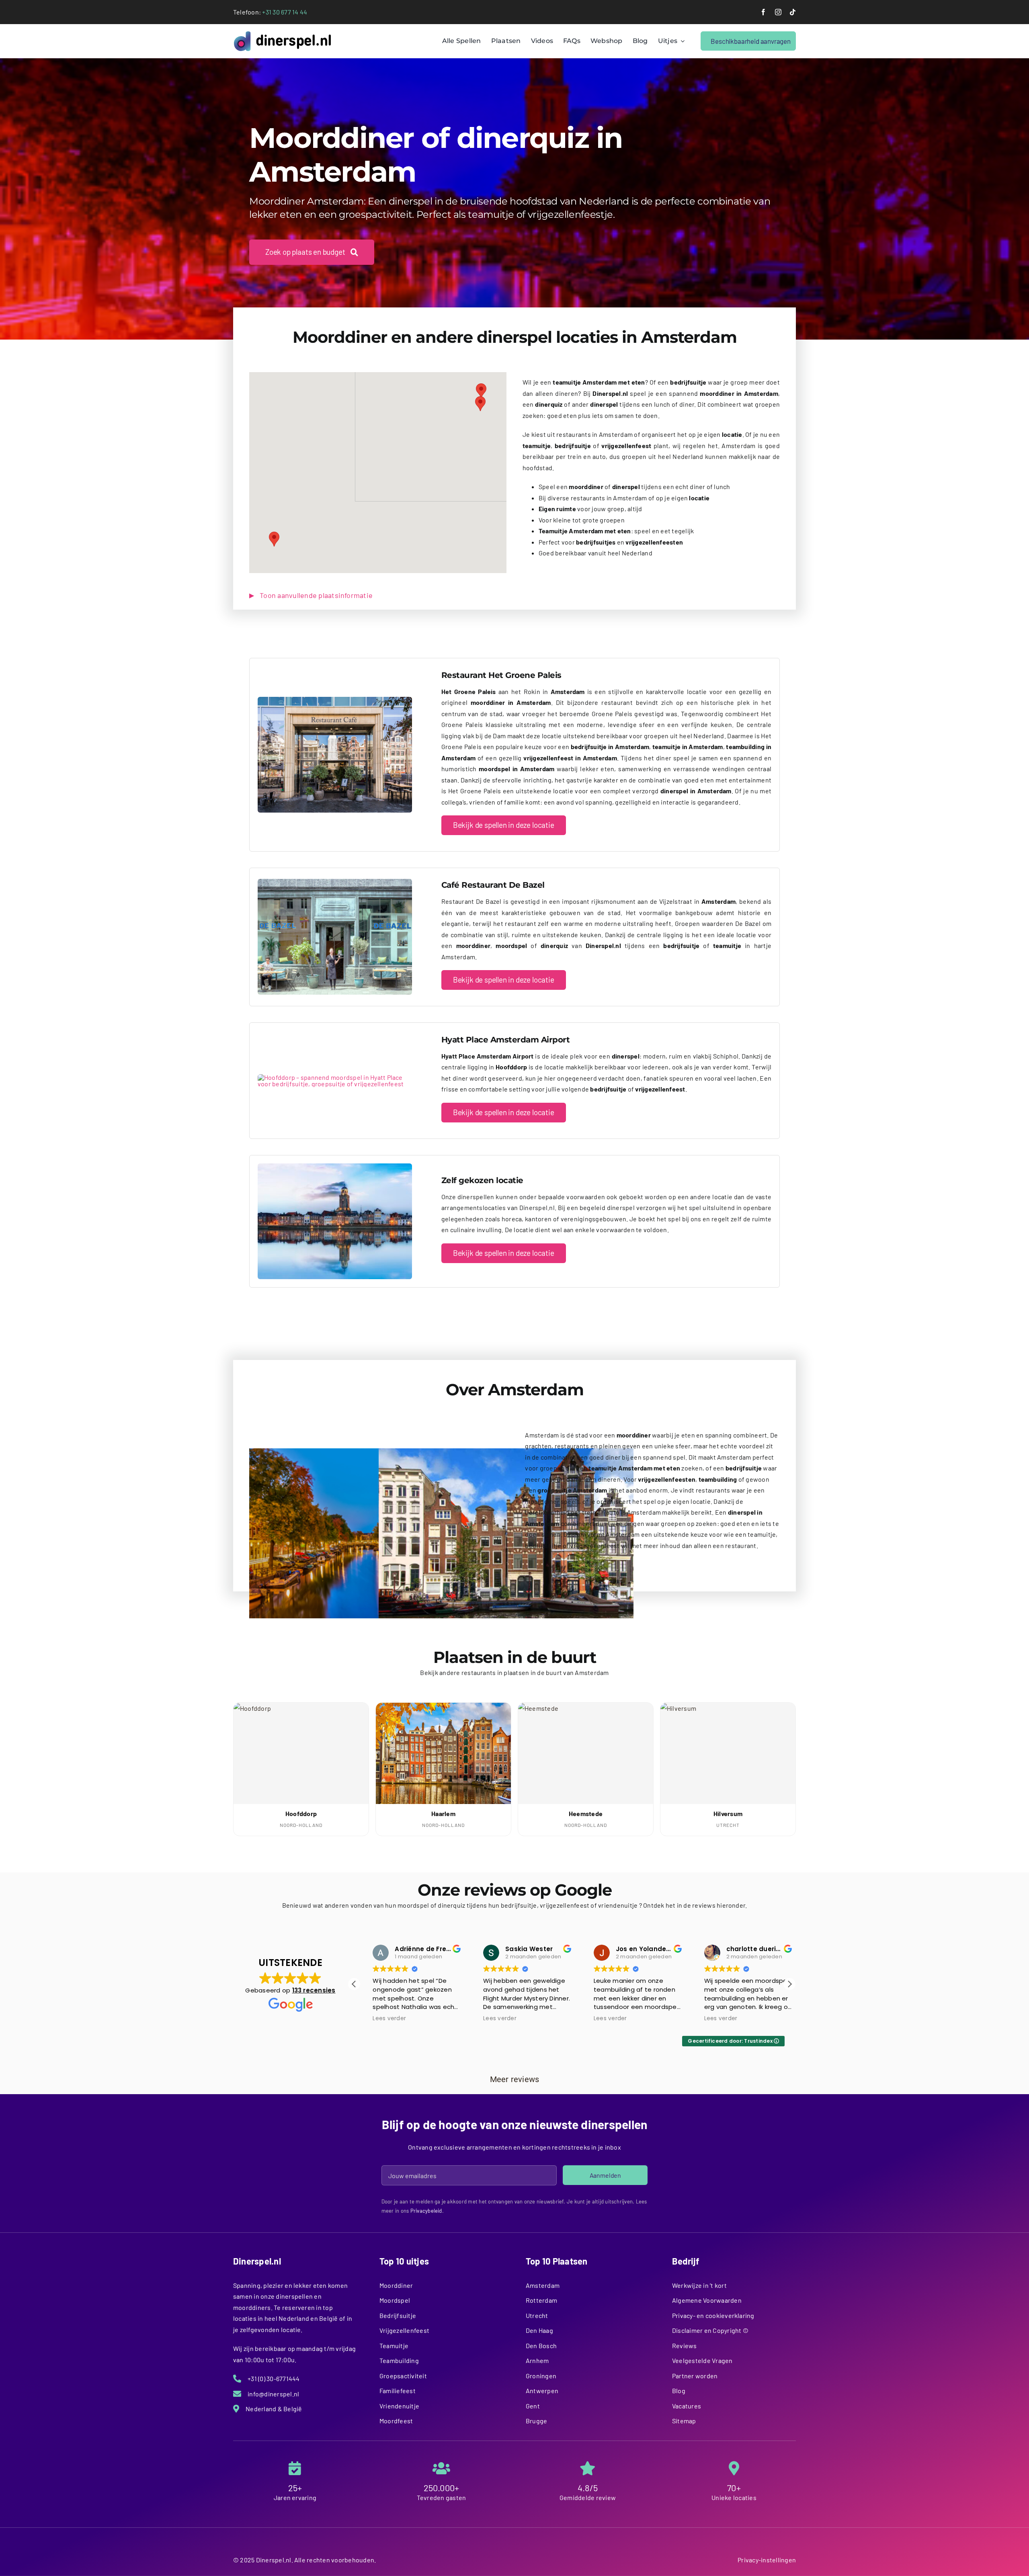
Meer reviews (515, 2079)
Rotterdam (541, 2300)
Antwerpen (542, 2391)
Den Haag (539, 2330)
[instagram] (778, 12)
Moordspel (395, 2300)
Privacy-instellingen (767, 2560)
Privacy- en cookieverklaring (713, 2315)
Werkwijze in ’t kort (699, 2285)
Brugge (536, 2421)
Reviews (685, 2346)
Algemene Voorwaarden (707, 2300)
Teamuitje (394, 2346)
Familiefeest (398, 2391)
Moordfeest (396, 2421)
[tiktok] (793, 12)
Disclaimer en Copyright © (710, 2330)
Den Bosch (541, 2346)
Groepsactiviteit (403, 2376)
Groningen (541, 2376)
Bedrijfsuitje (398, 2315)
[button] (481, 391)
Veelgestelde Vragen (702, 2360)
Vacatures (687, 2406)
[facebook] (763, 12)
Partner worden (695, 2376)
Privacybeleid (426, 2211)
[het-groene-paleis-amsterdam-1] (335, 700)
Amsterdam (543, 2285)
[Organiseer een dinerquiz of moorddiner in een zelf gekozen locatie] (335, 1166)
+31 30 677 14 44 (285, 12)
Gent (533, 2406)
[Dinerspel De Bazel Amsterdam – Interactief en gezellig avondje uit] (335, 882)
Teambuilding (399, 2360)
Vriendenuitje (399, 2406)
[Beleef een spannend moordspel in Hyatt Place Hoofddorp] (335, 1077)
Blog (679, 2391)
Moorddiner (396, 2285)
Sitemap (684, 2421)
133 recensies (314, 1990)
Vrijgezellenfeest (404, 2330)
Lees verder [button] (377, 2019)
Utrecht (537, 2315)
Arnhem (537, 2360)
